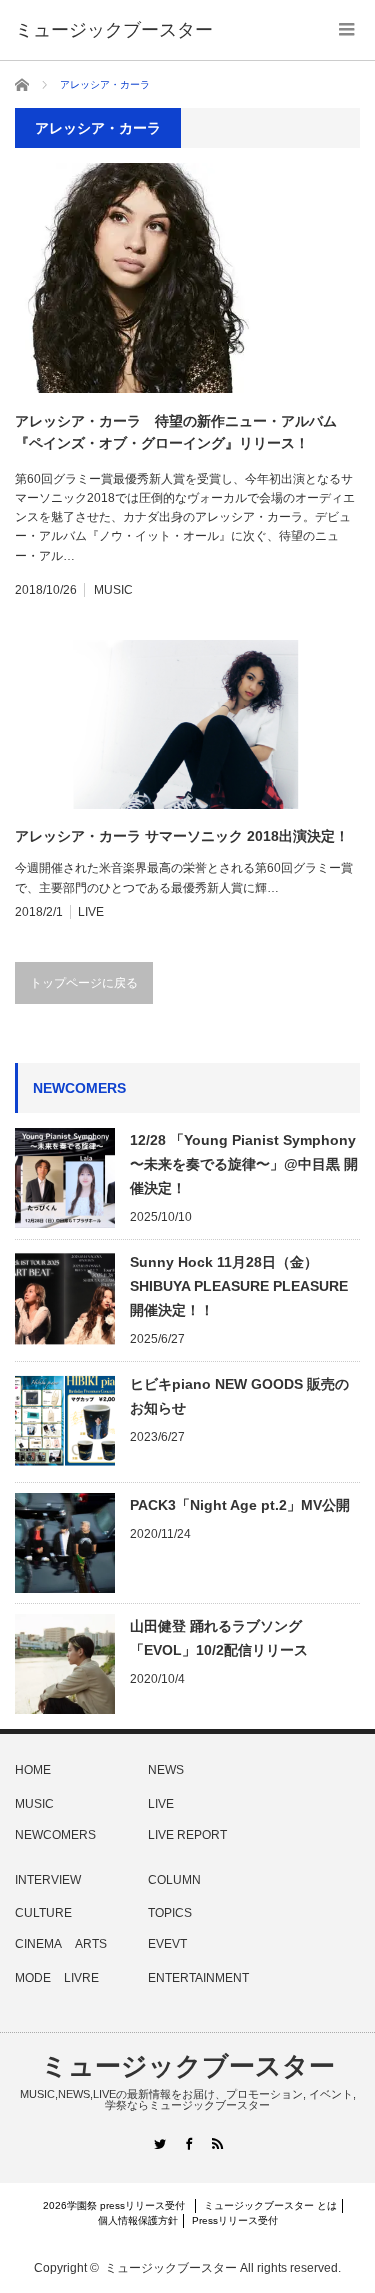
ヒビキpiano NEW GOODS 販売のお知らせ (239, 1396)
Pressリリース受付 (235, 2220)
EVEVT (167, 1944)
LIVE (91, 912)
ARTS (91, 1944)
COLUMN (174, 1880)
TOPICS (170, 1913)
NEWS (166, 1770)
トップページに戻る (84, 983)
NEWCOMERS (55, 1835)
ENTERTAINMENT (198, 1978)
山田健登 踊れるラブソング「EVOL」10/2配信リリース (219, 1638)
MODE (33, 1978)
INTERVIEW (48, 1880)
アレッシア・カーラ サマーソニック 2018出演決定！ (182, 836)
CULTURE (43, 1913)
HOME (33, 1770)
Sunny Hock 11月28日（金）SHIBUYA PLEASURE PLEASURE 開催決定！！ (239, 1286)
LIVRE (81, 1978)
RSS (216, 2143)
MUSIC (113, 590)
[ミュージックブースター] (114, 30)
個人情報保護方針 (138, 2220)
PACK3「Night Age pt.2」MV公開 (240, 1505)
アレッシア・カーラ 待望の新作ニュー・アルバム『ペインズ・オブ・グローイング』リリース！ (176, 432)
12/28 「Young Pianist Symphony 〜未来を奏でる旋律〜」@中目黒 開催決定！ (244, 1164)
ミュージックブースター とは (270, 2205)
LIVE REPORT (187, 1835)
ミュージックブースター (188, 2066)
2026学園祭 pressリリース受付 (119, 2205)
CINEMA (38, 1944)
